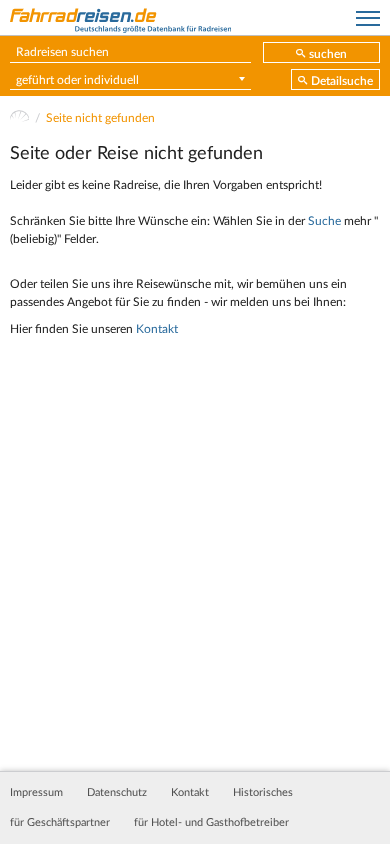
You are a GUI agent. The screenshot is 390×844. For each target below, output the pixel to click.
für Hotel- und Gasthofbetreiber (211, 823)
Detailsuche (342, 81)
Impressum (36, 793)
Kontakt (157, 329)
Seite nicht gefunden (100, 118)
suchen (328, 54)
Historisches (263, 793)
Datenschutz (117, 793)
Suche (324, 221)
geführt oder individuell (77, 80)
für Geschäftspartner (60, 823)
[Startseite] (19, 118)
